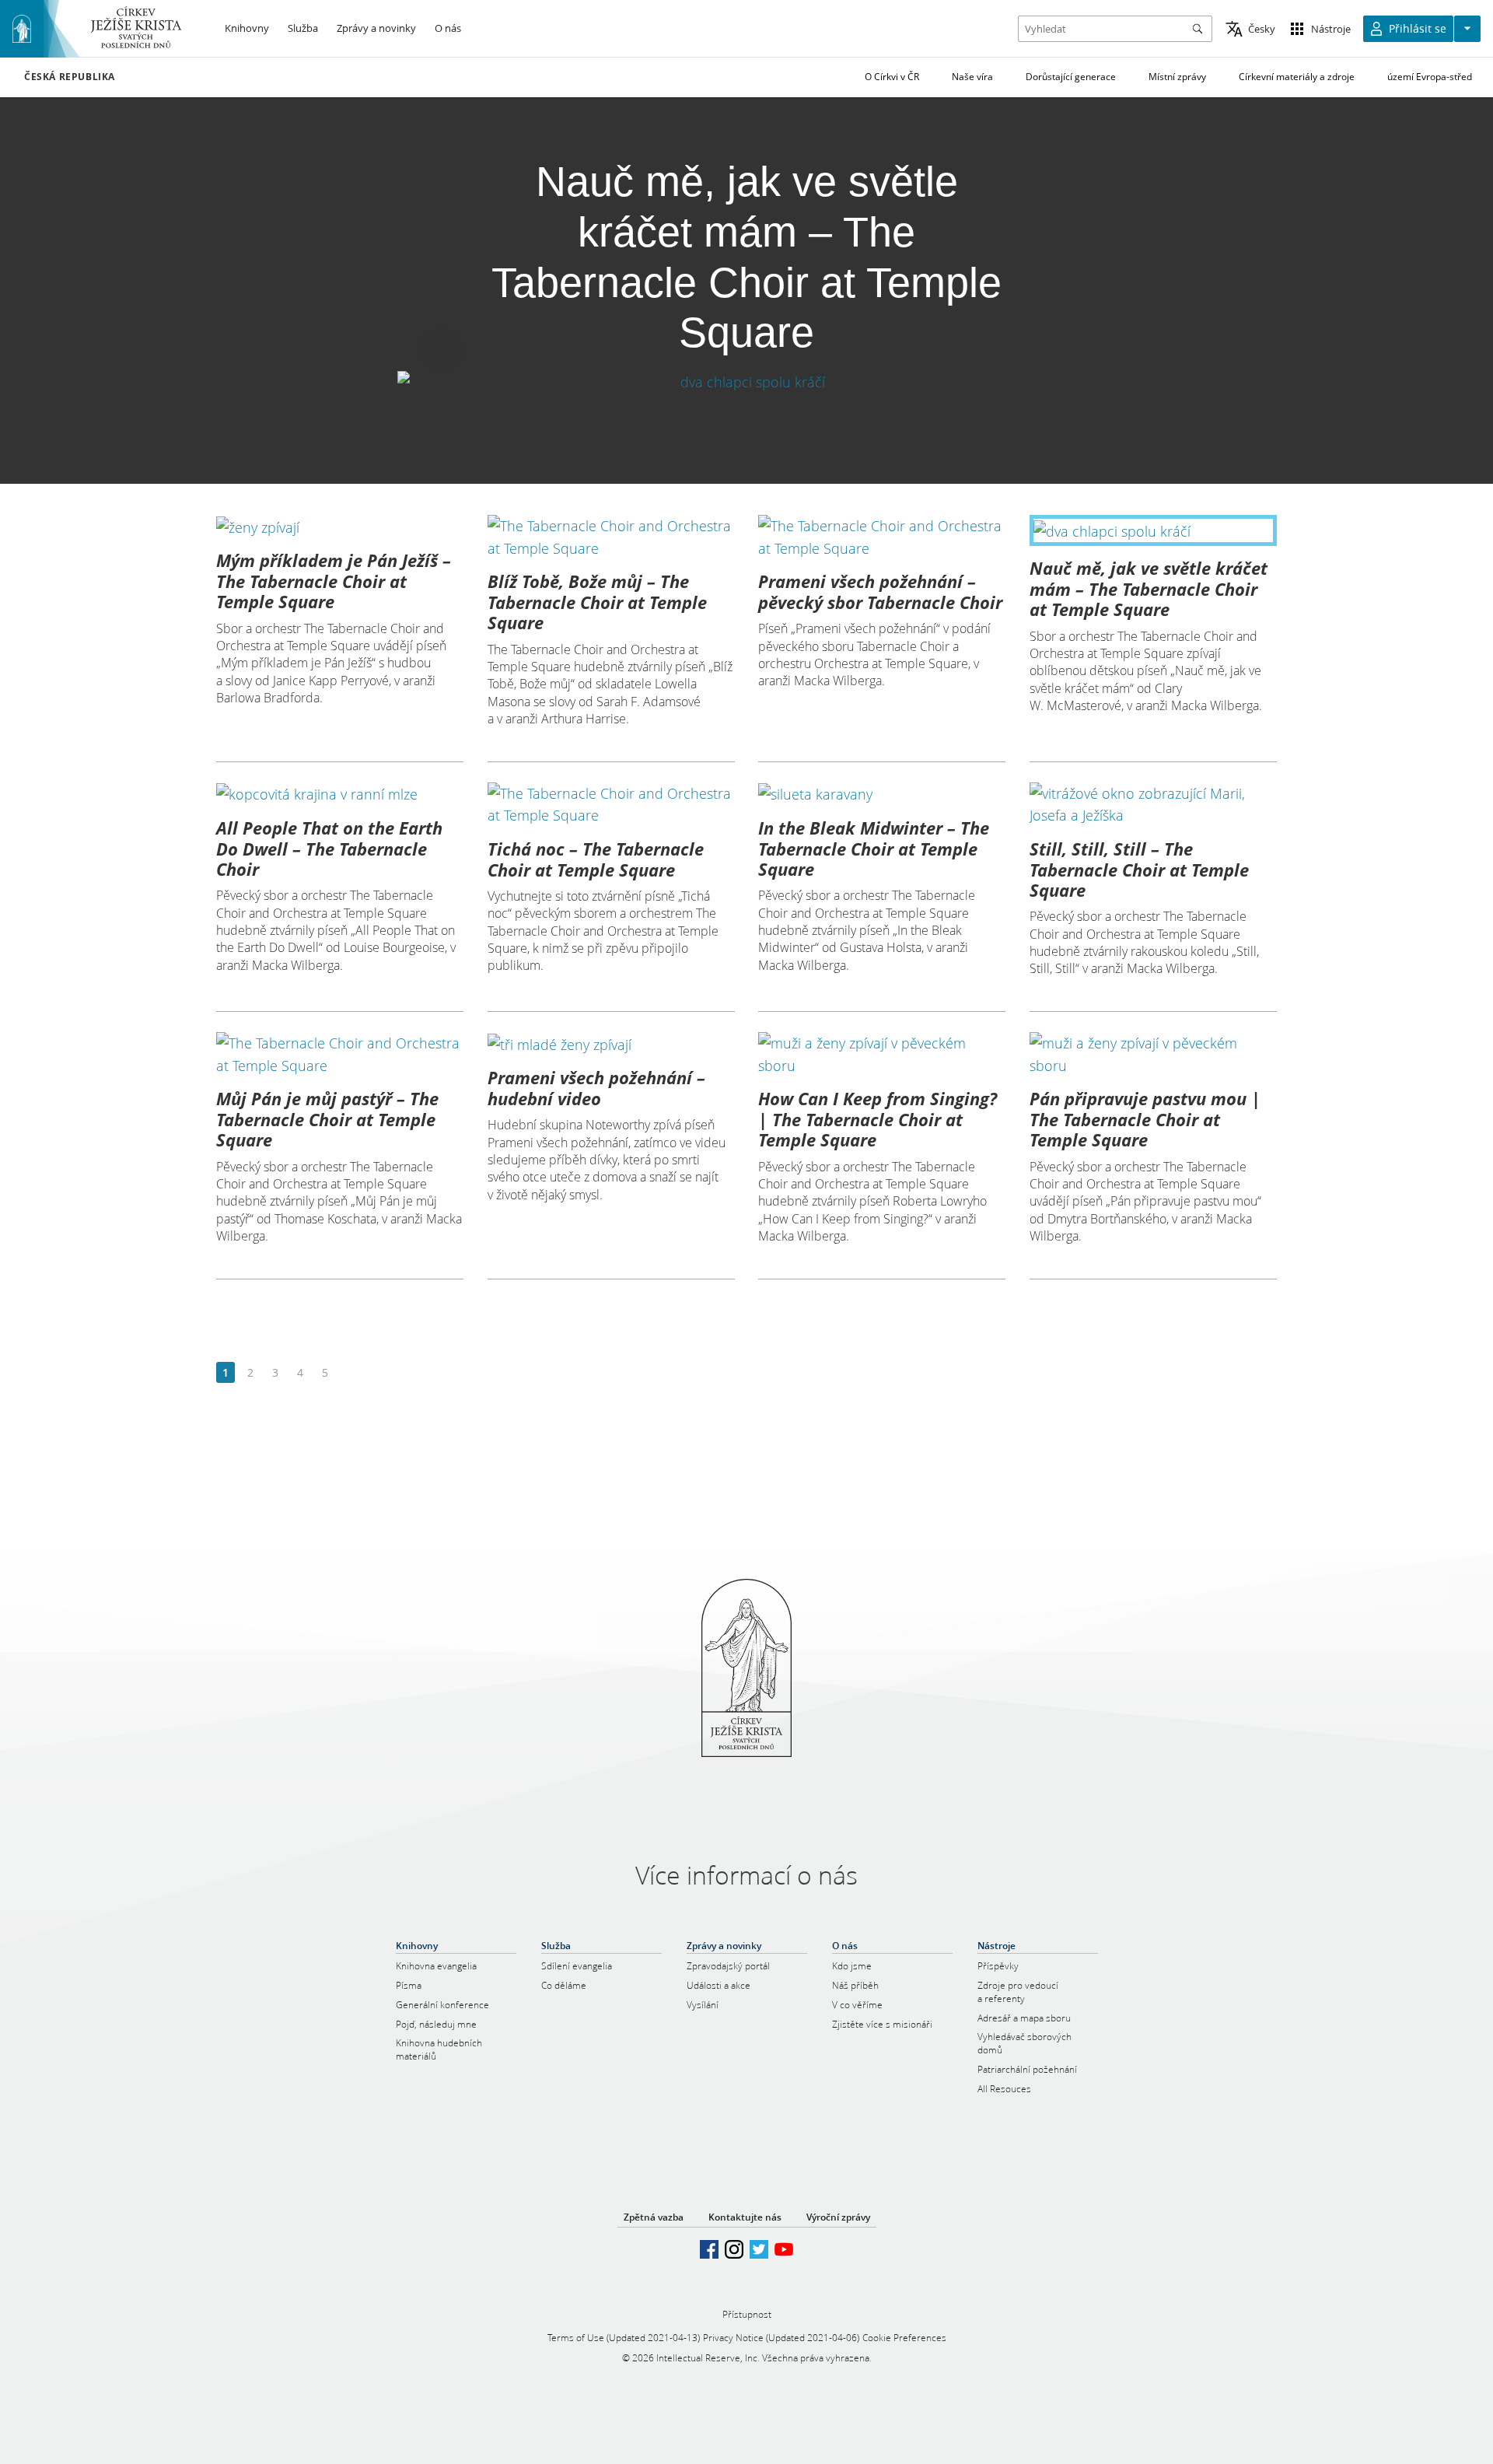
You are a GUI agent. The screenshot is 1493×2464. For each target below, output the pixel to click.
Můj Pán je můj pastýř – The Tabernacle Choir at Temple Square (327, 1119)
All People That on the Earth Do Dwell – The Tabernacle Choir (329, 848)
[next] (350, 1373)
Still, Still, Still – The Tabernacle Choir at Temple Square (1139, 869)
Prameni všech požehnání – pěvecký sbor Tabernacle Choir (880, 591)
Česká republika (70, 77)
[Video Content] (747, 381)
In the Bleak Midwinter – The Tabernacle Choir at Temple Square (874, 848)
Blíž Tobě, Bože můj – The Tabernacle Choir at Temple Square (597, 602)
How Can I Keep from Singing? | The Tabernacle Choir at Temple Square (878, 1119)
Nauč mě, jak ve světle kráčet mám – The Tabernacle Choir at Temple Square (1149, 588)
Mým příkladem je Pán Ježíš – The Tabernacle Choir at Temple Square (334, 581)
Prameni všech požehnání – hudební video (596, 1087)
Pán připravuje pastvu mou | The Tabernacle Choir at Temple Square (1145, 1119)
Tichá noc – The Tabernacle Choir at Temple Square (596, 859)
